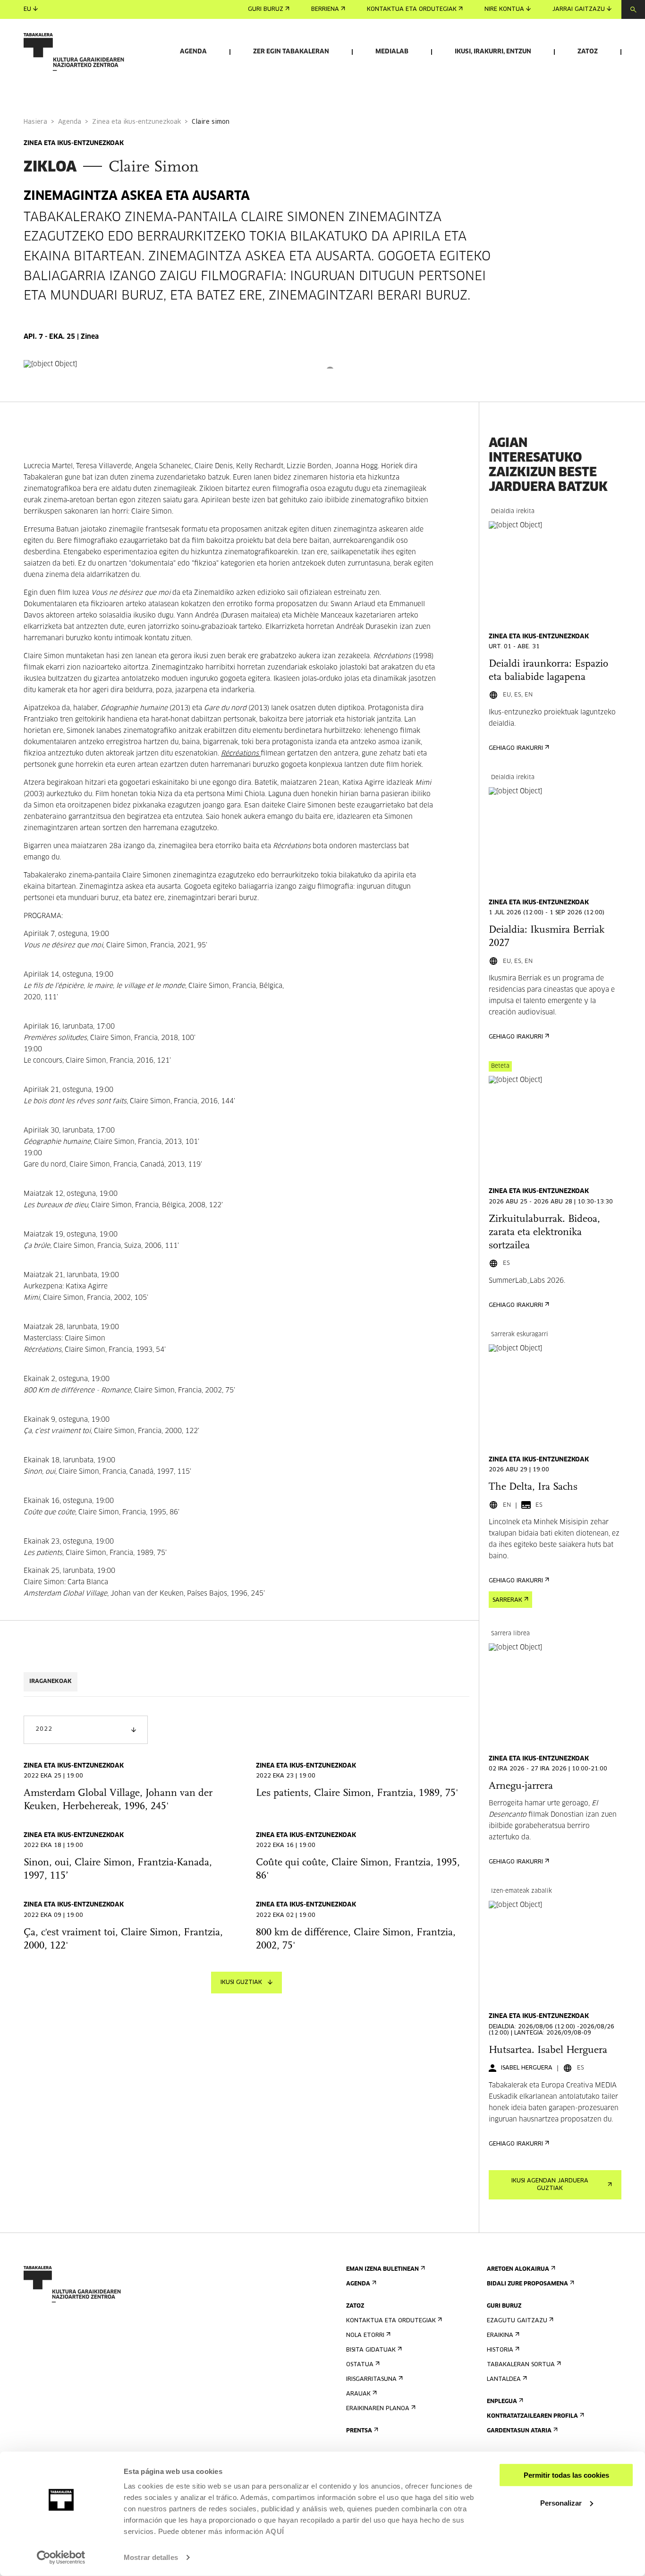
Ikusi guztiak (241, 1983)
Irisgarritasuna (371, 2379)
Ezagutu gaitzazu (517, 2321)
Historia (500, 2350)
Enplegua (502, 2402)
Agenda (193, 52)
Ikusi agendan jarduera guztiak (550, 2185)
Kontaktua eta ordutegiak (412, 9)
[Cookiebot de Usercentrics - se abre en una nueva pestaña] (61, 2558)
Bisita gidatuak (371, 2350)
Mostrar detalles (151, 2557)
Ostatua (360, 2365)
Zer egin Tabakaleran (291, 52)
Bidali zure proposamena (527, 2284)
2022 (44, 1729)
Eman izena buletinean (382, 2269)
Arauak (358, 2394)
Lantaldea (504, 2379)
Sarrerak (507, 1600)
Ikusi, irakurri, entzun (493, 52)
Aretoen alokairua (518, 2269)
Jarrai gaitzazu (579, 9)
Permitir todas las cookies (566, 2475)
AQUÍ (275, 2531)
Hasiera (35, 122)
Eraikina (500, 2336)
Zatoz (588, 52)
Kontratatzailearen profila (532, 2416)
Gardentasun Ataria (519, 2431)
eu (27, 9)
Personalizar (561, 2503)
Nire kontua (504, 9)
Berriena (325, 9)
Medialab (392, 52)
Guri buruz (266, 9)
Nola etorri (365, 2336)
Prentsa (359, 2431)
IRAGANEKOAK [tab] (51, 1682)
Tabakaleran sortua (521, 2365)
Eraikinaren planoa (378, 2409)
